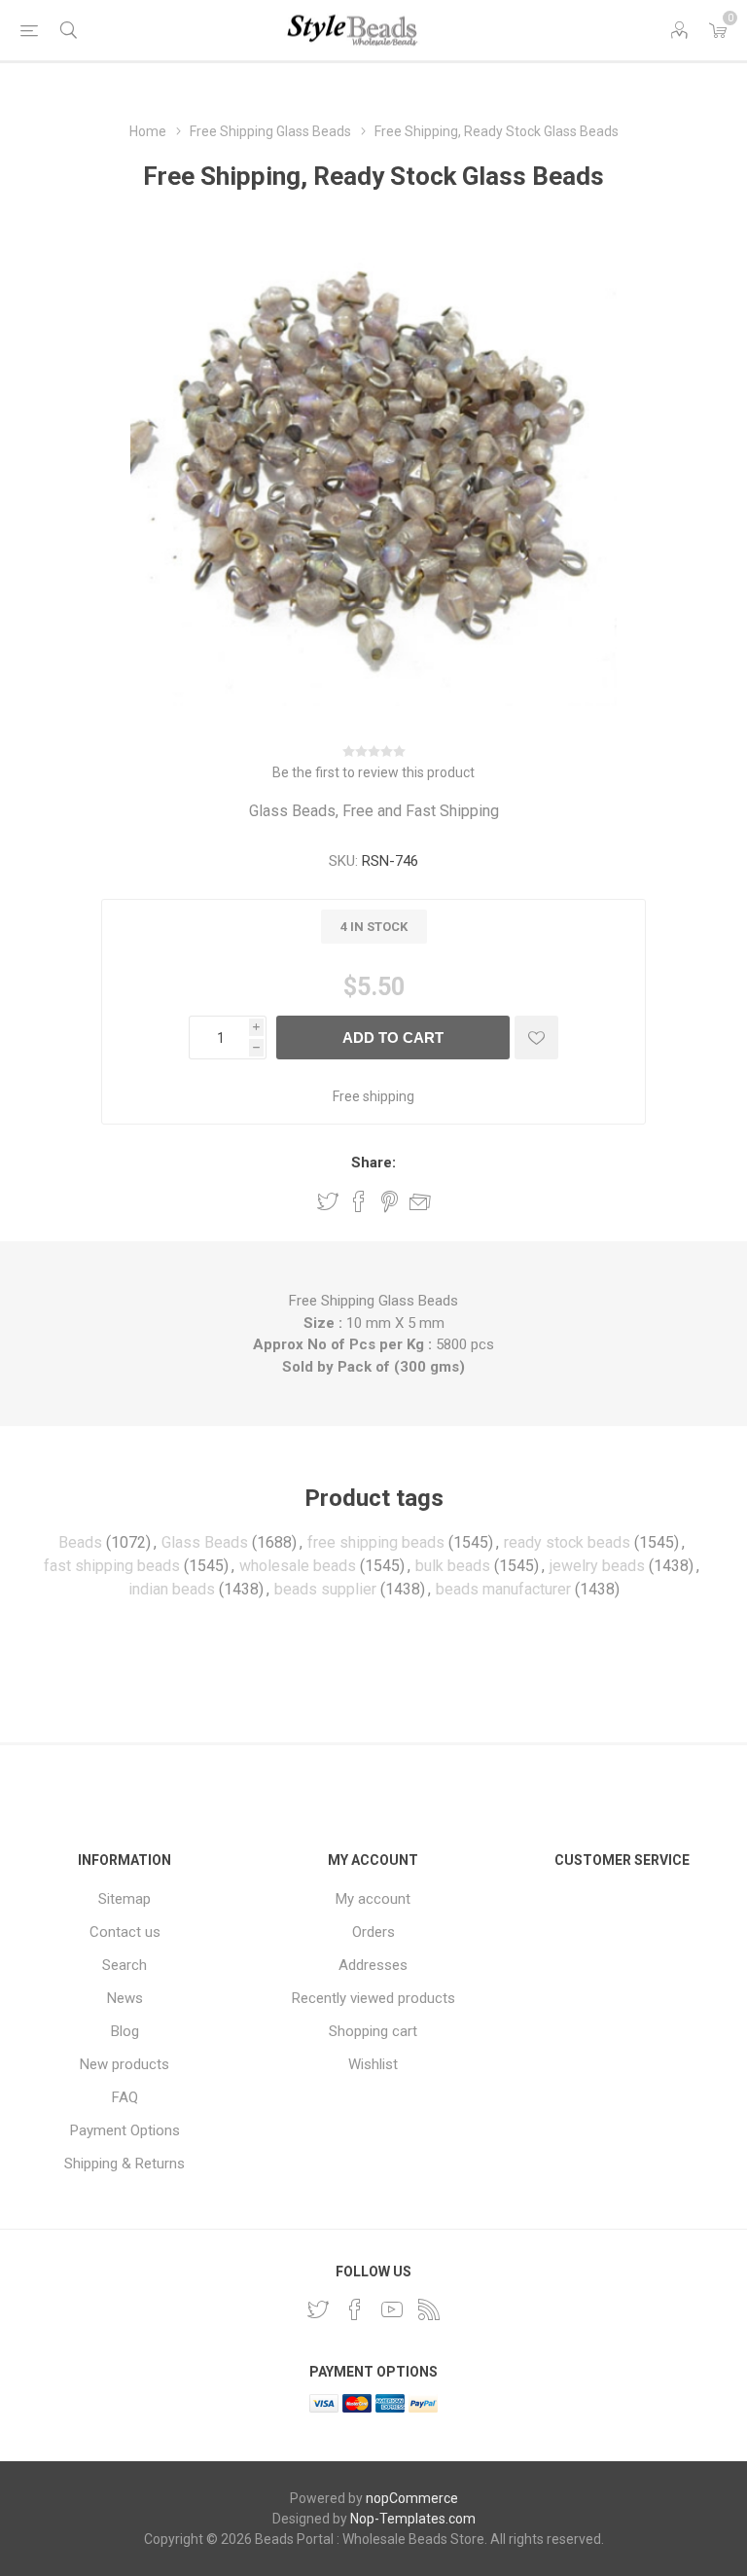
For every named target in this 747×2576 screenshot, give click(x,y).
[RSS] (429, 2309)
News (125, 1998)
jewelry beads (597, 1566)
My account (373, 1899)
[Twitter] (318, 2309)
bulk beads (453, 1566)
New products (124, 2064)
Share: (373, 1163)
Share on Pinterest (390, 1201)
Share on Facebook (359, 1201)
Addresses (373, 1965)
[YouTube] (392, 2309)
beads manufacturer (503, 1589)
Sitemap (124, 1899)
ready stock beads (567, 1542)
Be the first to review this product (373, 772)
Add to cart (393, 1038)
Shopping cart (373, 2031)
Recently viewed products (373, 1998)
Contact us (125, 1932)
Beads (80, 1542)
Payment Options (125, 2130)
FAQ (125, 2097)
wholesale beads (298, 1566)
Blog (125, 2031)
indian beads (172, 1589)
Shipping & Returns (124, 2164)
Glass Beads (205, 1542)
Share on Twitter (328, 1201)
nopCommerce (412, 2498)
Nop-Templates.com (413, 2519)
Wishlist (373, 2064)
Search (124, 1965)
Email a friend (420, 1201)
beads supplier (325, 1589)
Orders (373, 1932)
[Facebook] (355, 2309)
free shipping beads (376, 1542)
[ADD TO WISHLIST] (536, 1038)
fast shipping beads (112, 1566)
